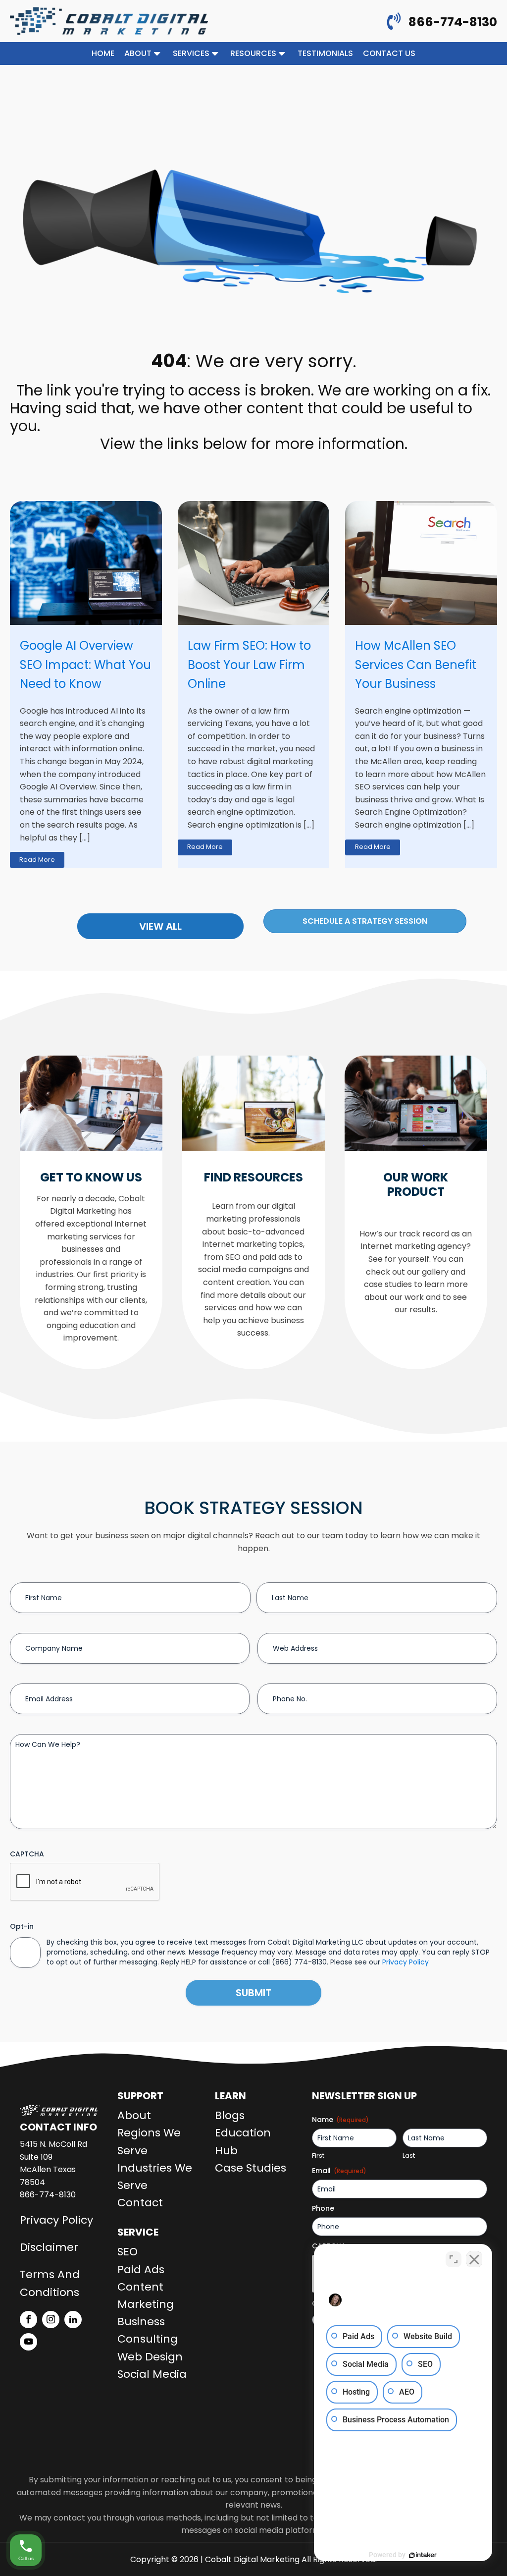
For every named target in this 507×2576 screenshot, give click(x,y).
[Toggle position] (454, 2259)
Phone (323, 2208)
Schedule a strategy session (365, 921)
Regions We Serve (149, 2141)
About (138, 53)
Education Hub (243, 2141)
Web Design (150, 2357)
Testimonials (325, 53)
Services (191, 53)
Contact (140, 2203)
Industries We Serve (155, 2177)
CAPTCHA (27, 1854)
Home (103, 53)
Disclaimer (49, 2247)
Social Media (152, 2374)
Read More (37, 860)
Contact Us (389, 53)
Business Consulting (148, 2330)
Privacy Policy (406, 1962)
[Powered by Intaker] (423, 2555)
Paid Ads (141, 2269)
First (318, 2156)
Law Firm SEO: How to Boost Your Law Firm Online (249, 665)
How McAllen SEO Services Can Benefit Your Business (416, 665)
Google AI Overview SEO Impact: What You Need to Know (85, 665)
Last (409, 2156)
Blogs (230, 2115)
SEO (127, 2252)
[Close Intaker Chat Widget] (474, 2259)
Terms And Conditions (50, 2283)
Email (339, 2171)
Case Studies (251, 2168)
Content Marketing (146, 2296)
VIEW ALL (160, 926)
